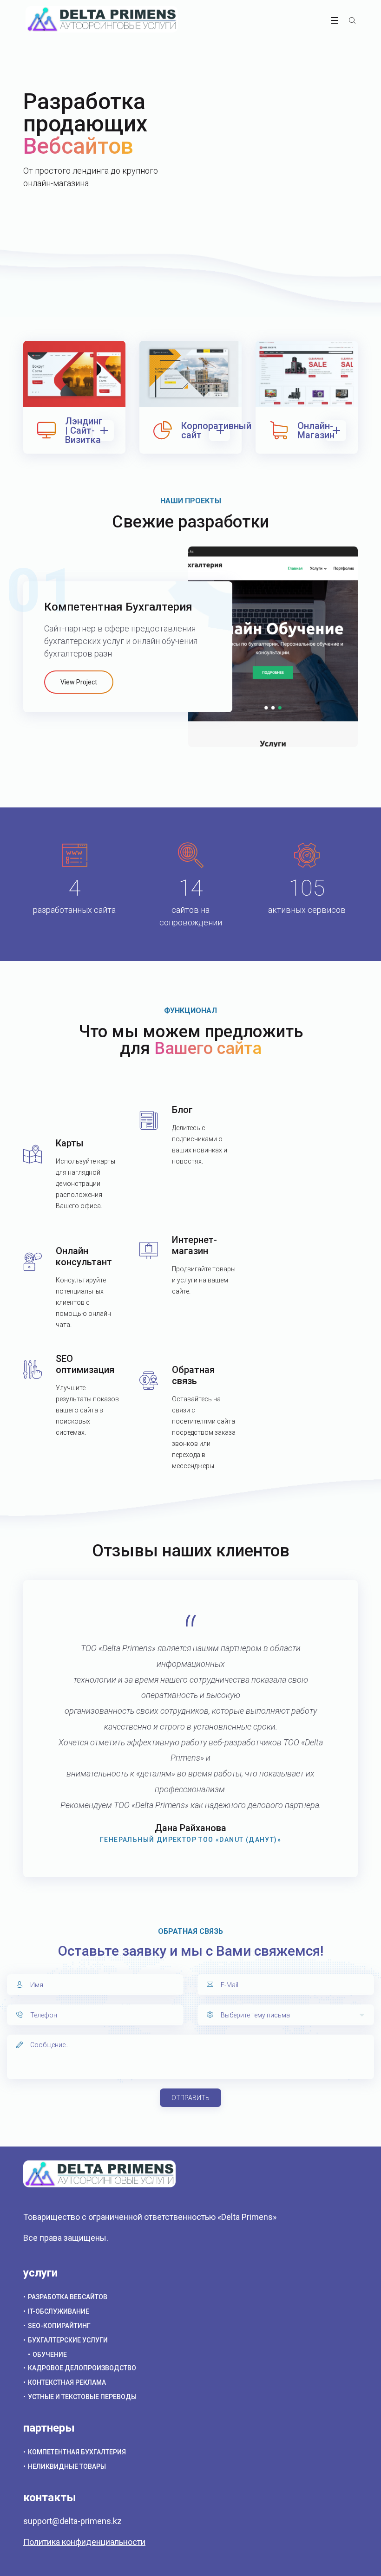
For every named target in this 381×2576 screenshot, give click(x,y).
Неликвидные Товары (67, 2466)
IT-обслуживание (59, 2311)
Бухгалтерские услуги (68, 2340)
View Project (79, 682)
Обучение (50, 2355)
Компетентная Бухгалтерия (77, 2452)
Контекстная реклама (67, 2382)
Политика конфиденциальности (84, 2542)
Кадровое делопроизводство (82, 2368)
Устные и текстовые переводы (82, 2397)
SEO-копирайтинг (59, 2326)
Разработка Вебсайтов (68, 2297)
